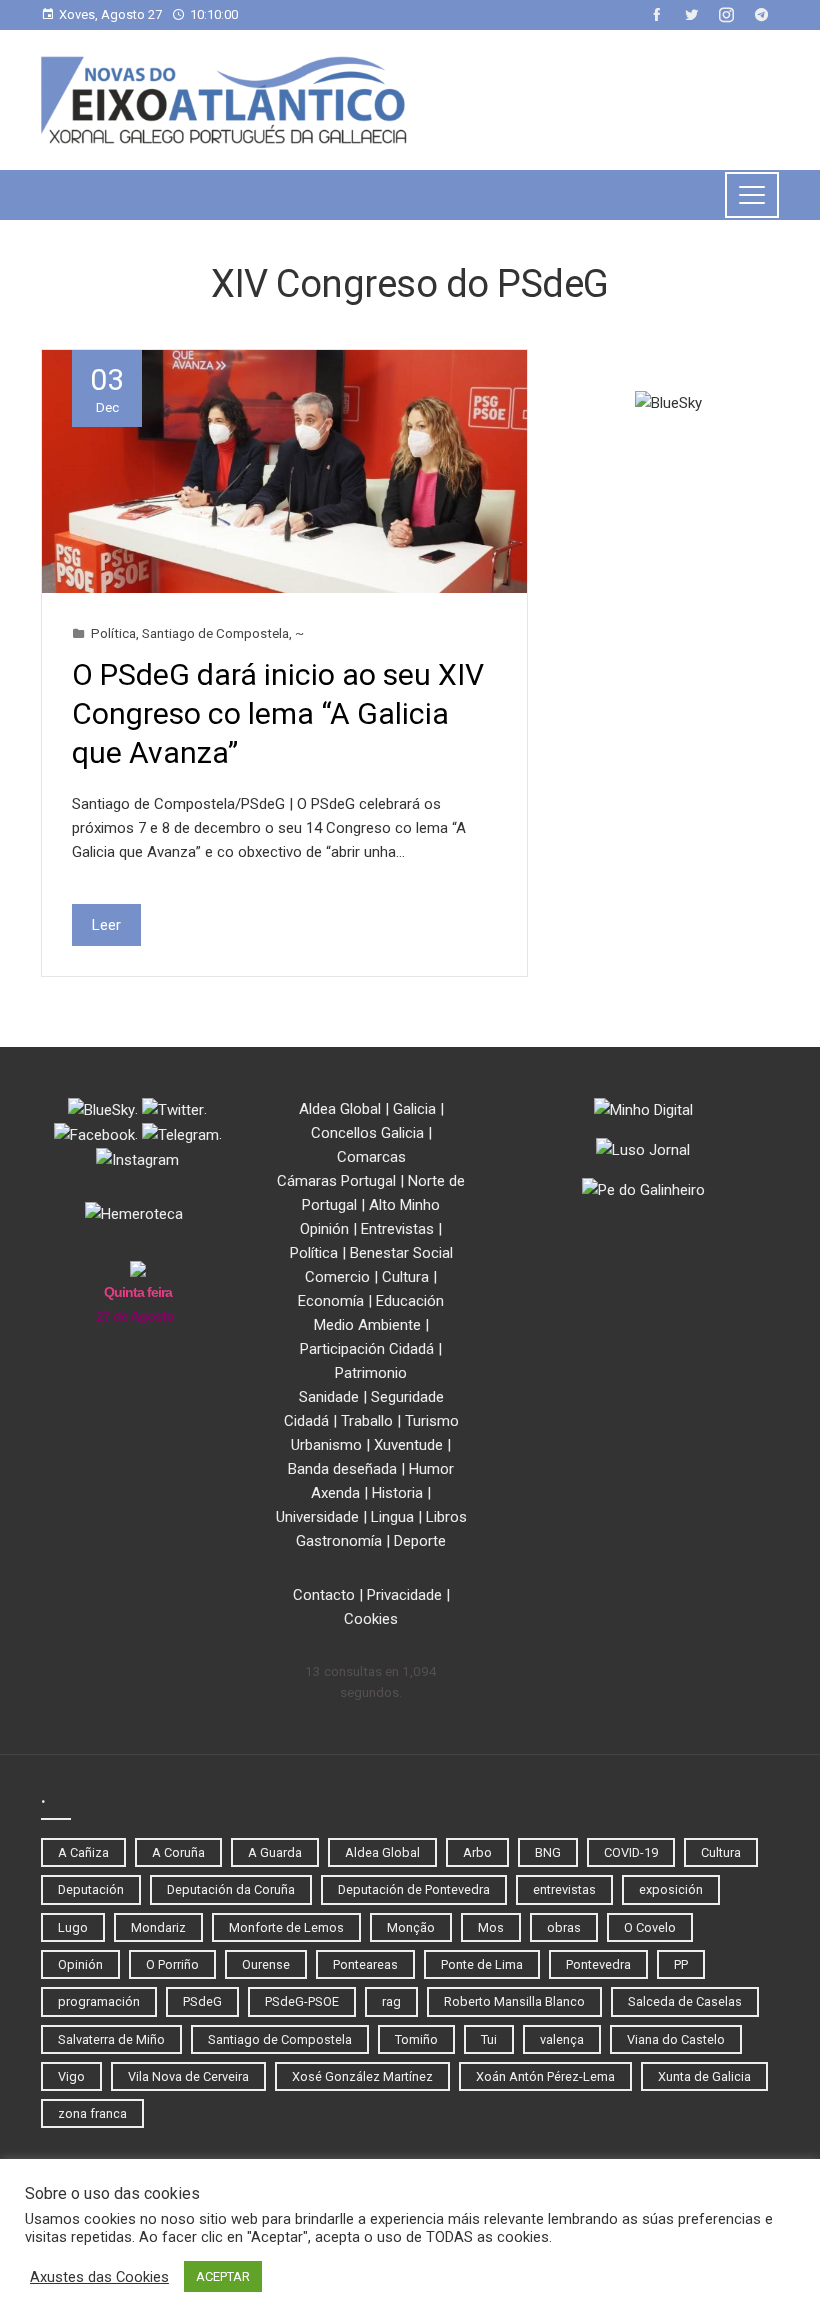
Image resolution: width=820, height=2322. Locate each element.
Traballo (367, 1421)
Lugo (73, 1927)
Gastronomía (339, 1541)
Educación (410, 1301)
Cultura (405, 1277)
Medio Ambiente (367, 1325)
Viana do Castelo (676, 2039)
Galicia (414, 1109)
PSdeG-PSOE (302, 2001)
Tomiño (416, 2039)
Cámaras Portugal (336, 1181)
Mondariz (158, 1927)
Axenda (335, 1493)
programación (99, 2001)
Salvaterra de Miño (111, 2039)
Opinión (324, 1229)
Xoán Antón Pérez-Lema (545, 2076)
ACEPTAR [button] (223, 2276)
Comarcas (371, 1157)
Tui (489, 2039)
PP (681, 1964)
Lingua (392, 1517)
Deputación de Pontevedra (414, 1889)
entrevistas (564, 1889)
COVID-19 (631, 1852)
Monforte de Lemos (286, 1927)
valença (562, 2039)
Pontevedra (598, 1964)
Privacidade (404, 1595)
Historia (397, 1493)
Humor (431, 1469)
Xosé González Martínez (362, 2076)
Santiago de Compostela (215, 633)
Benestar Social (401, 1253)
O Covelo (650, 1927)
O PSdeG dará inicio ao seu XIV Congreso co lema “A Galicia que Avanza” (278, 713)
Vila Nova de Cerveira (188, 2076)
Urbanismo (326, 1445)
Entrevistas (397, 1229)
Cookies (371, 1619)
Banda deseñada (342, 1469)
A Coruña (178, 1852)
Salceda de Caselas (685, 2001)
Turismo (432, 1421)
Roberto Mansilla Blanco (514, 2001)
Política (113, 633)
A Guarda (275, 1852)
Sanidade (329, 1397)
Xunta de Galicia (704, 2076)
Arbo (477, 1852)
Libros (446, 1517)
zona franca (92, 2113)
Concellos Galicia (367, 1133)
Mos (491, 1927)
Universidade (317, 1517)
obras (564, 1927)
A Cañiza (83, 1852)
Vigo (71, 2076)
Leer (106, 925)
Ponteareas (365, 1964)
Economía (331, 1301)
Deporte (420, 1541)
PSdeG (202, 2001)
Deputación (91, 1889)
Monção (411, 1927)
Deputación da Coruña (231, 1889)
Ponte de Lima (482, 1964)
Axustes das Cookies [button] (99, 2277)
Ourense (266, 1964)
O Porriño (172, 1964)
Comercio (337, 1277)
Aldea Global (340, 1109)
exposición (671, 1889)
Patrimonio (371, 1373)
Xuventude (408, 1445)
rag (391, 2001)
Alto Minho (404, 1205)
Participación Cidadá (367, 1349)
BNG (548, 1852)
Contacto (324, 1595)
